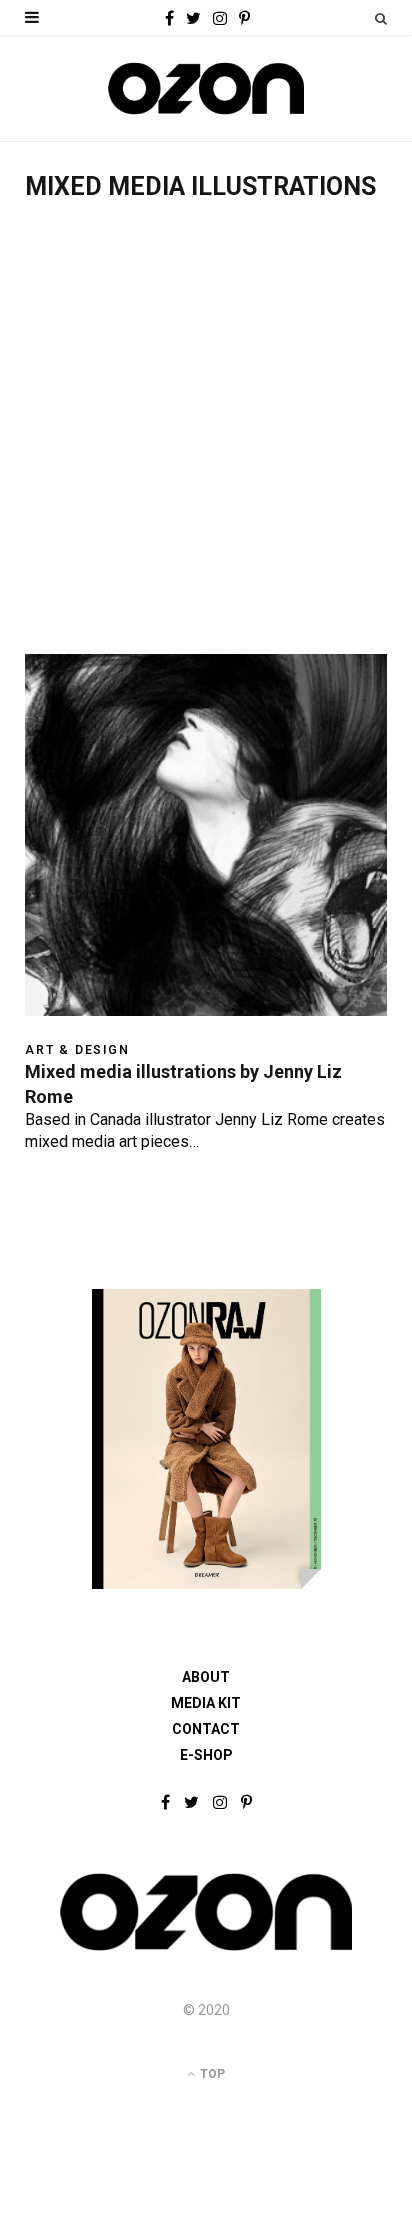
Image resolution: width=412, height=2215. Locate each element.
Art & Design (77, 1050)
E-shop (206, 1755)
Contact (206, 1729)
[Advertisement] (206, 438)
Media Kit (206, 1703)
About (206, 1677)
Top (211, 2074)
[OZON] (206, 1949)
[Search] (381, 18)
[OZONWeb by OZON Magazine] (206, 88)
